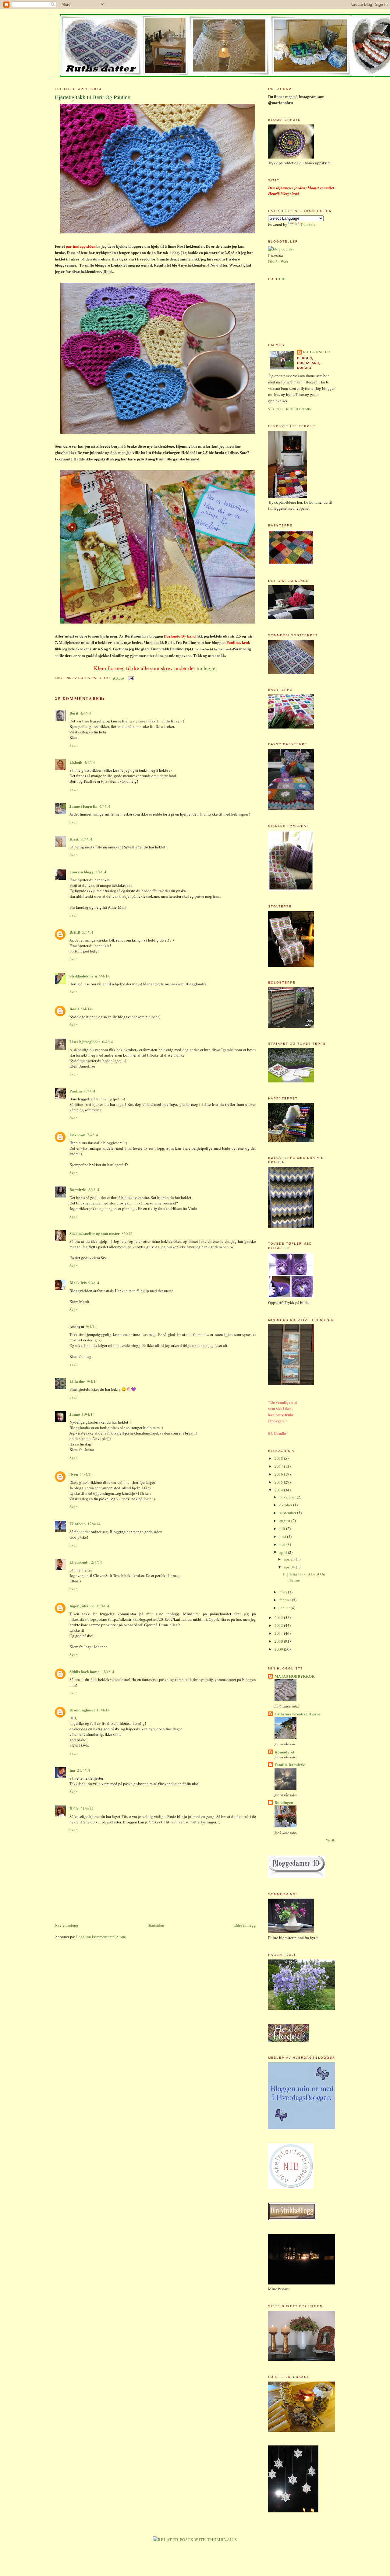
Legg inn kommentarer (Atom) (101, 1937)
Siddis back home (84, 1671)
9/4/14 (94, 1283)
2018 (279, 1458)
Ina (72, 1770)
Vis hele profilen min (290, 409)
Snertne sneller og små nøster (95, 1233)
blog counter (276, 256)
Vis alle (331, 1840)
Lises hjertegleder (85, 1042)
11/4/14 (86, 1474)
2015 (279, 1482)
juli (283, 1529)
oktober (286, 1505)
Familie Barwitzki (290, 1765)
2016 (279, 1474)
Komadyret (284, 1752)
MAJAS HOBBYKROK (295, 1676)
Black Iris (78, 1283)
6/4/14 (108, 1042)
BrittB (75, 932)
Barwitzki (78, 1189)
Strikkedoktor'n (83, 976)
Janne (75, 1414)
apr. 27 (290, 1559)
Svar (73, 745)
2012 (279, 1625)
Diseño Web (278, 261)
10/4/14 (88, 1414)
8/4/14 (94, 1190)
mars (284, 1592)
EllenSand (78, 1562)
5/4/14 (87, 839)
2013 (279, 1617)
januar (285, 1608)
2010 (279, 1641)
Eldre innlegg (245, 1925)
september (288, 1513)
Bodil (74, 1009)
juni (283, 1536)
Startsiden (156, 1925)
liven (74, 1474)
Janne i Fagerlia (83, 806)
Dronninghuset (82, 1710)
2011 (279, 1633)
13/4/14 (103, 1606)
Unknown (77, 1135)
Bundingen (284, 1802)
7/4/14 (93, 1135)
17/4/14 (103, 1710)
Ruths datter (317, 352)
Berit (74, 713)
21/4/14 (84, 1770)
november (288, 1497)
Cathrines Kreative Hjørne (298, 1714)
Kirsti (74, 839)
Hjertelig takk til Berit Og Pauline (92, 97)
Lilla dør (77, 1381)
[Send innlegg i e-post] (131, 678)
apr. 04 (290, 1567)
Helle (74, 1808)
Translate (308, 224)
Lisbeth (76, 762)
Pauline (76, 1091)
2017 (279, 1466)
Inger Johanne (82, 1606)
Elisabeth (78, 1524)
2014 (279, 1490)
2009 (279, 1649)
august (285, 1521)
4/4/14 (86, 713)
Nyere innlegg (67, 1925)
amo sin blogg (82, 872)
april (284, 1552)
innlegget (207, 668)
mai (283, 1544)
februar (286, 1600)
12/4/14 (94, 1524)
